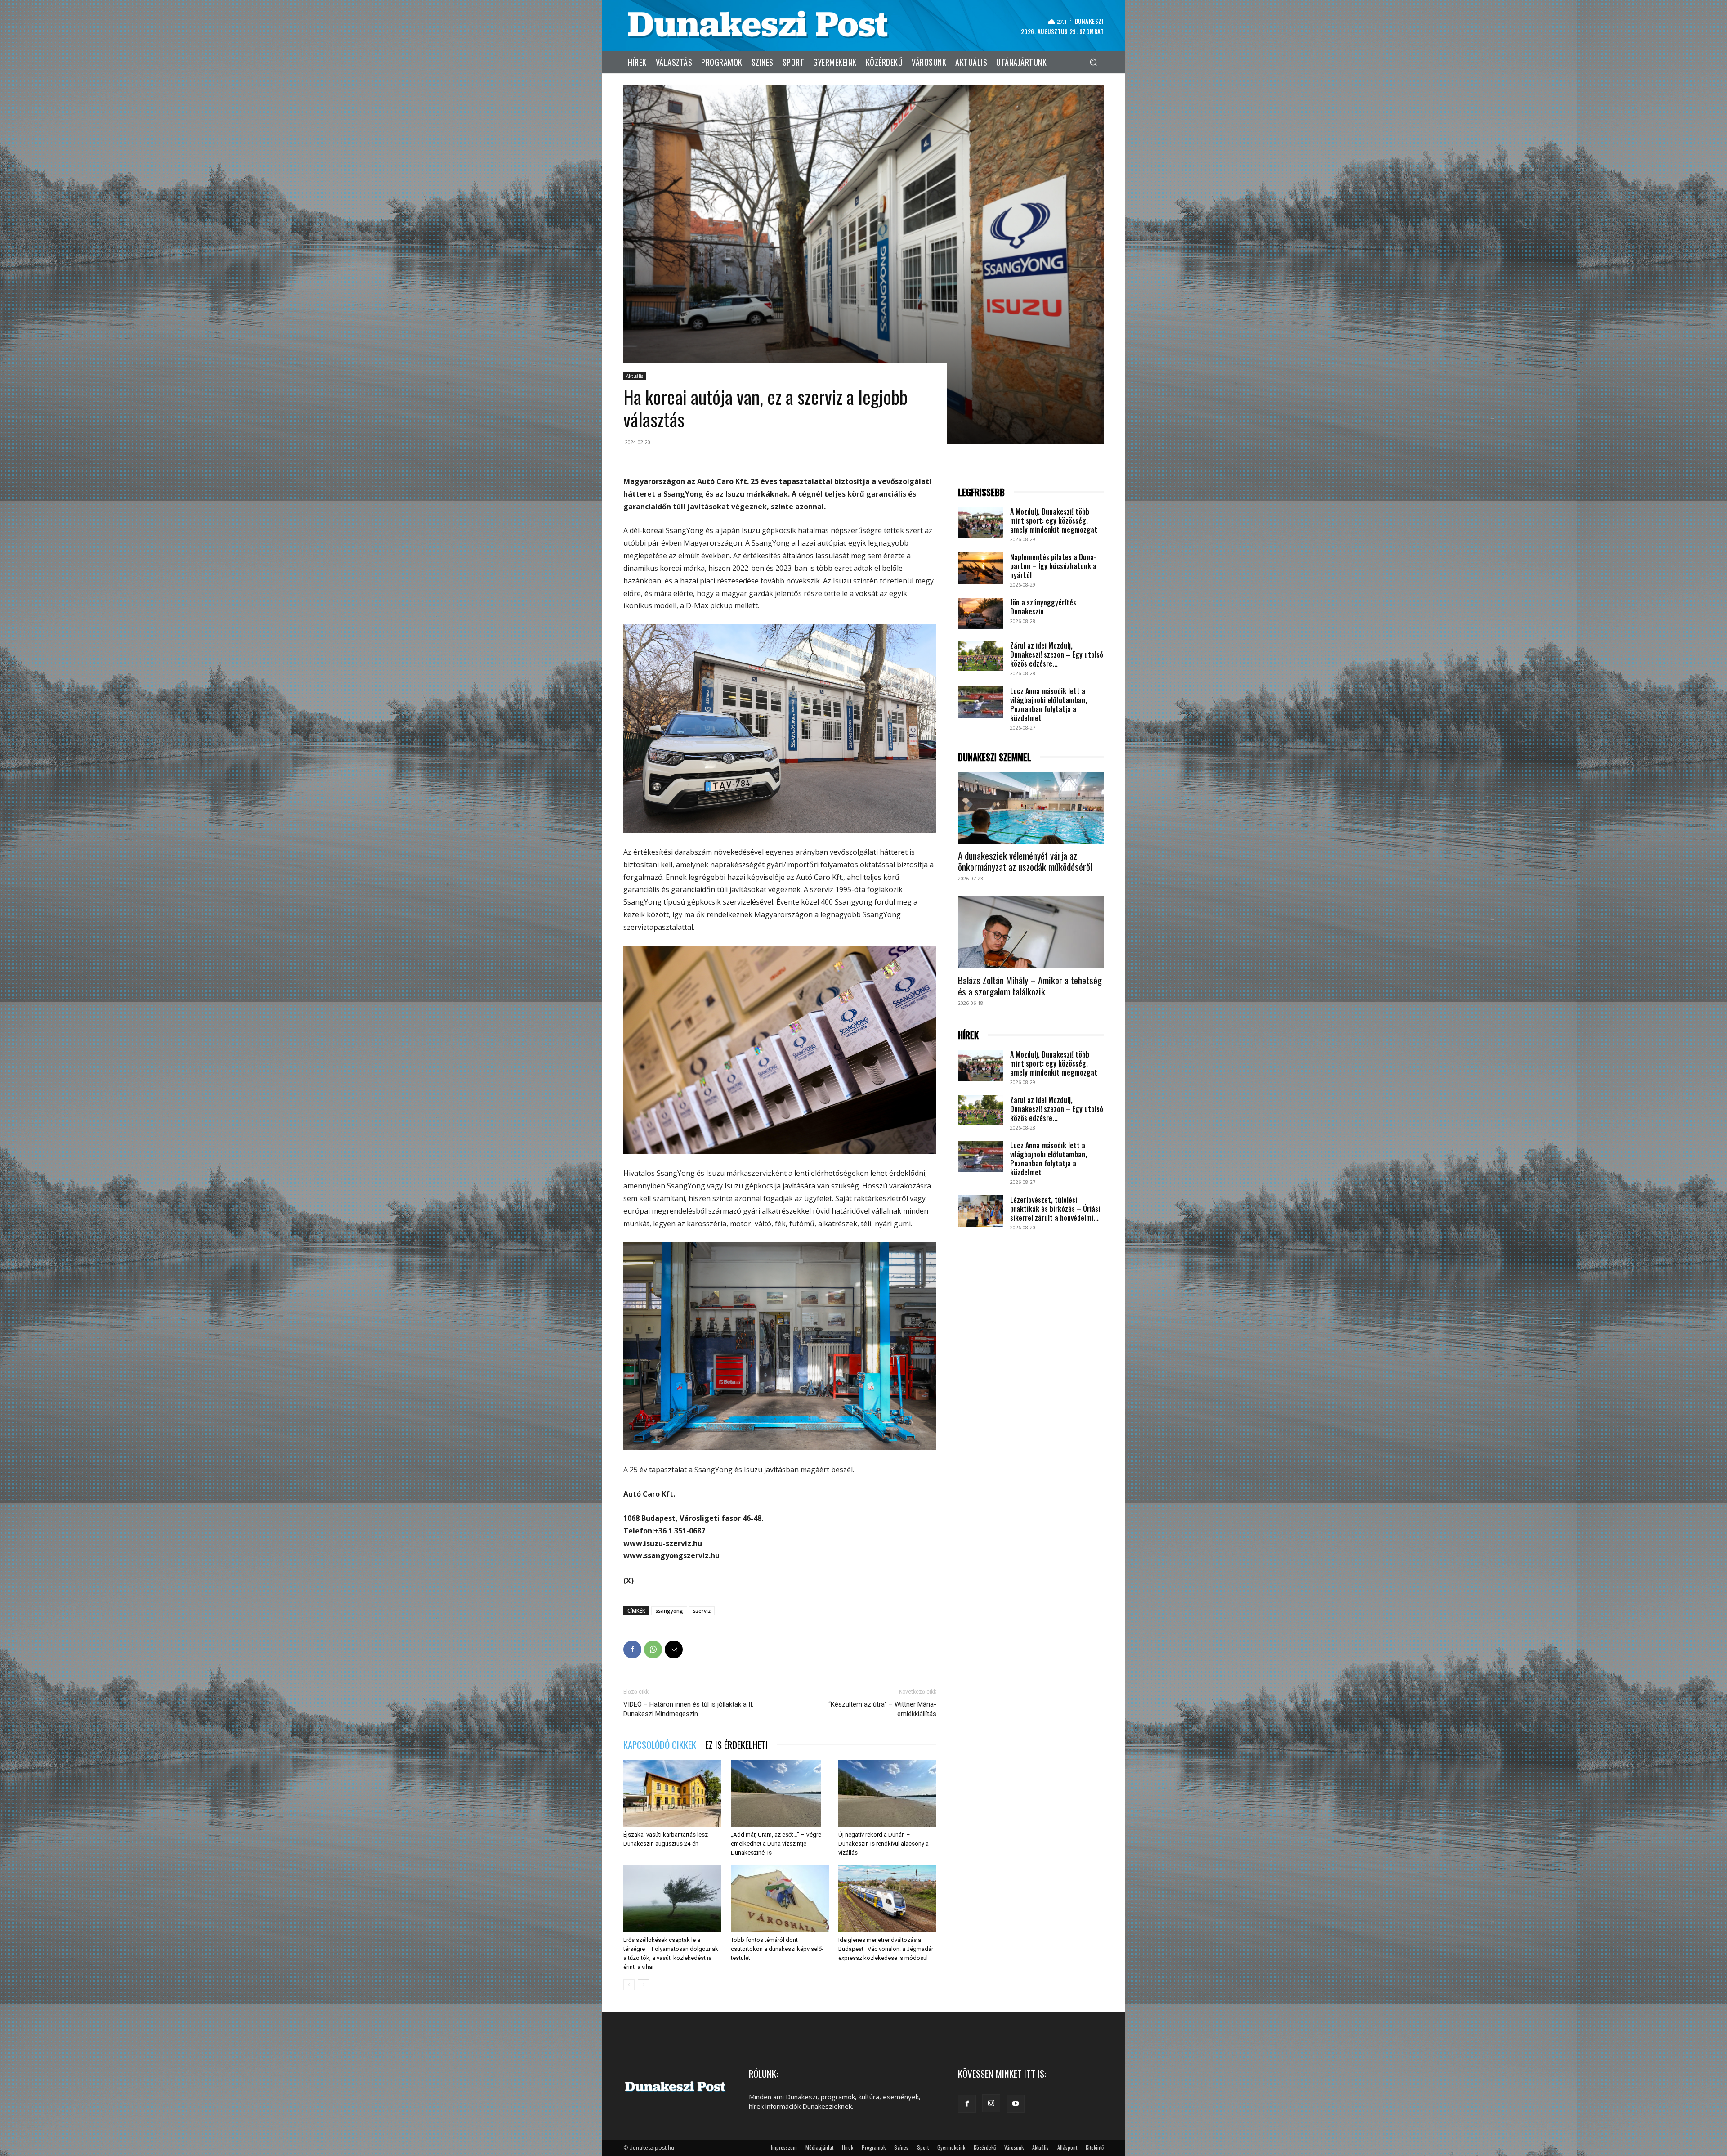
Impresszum (784, 2147)
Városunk (1014, 2147)
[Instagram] (991, 2103)
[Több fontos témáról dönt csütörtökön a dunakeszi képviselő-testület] (780, 1899)
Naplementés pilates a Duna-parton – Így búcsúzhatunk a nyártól (1053, 566)
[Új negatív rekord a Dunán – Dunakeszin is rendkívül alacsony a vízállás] (887, 1793)
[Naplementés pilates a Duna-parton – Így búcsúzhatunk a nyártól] (980, 568)
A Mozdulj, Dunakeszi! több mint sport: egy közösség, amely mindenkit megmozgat (1054, 520)
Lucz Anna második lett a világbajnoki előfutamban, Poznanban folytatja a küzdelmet (1049, 704)
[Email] (674, 1649)
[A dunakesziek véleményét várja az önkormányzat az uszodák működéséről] (1031, 808)
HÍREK (968, 1035)
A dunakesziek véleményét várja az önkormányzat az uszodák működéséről (1025, 861)
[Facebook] (632, 1649)
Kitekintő (1095, 2147)
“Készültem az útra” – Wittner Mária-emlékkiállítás (882, 1709)
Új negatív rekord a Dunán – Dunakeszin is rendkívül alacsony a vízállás (884, 1844)
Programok (874, 2147)
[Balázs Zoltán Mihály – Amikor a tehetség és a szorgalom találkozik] (1031, 932)
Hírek (848, 2147)
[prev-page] (629, 1985)
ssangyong (669, 1611)
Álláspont (1067, 2147)
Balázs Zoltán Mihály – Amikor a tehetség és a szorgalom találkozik (1030, 986)
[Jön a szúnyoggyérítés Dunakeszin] (980, 614)
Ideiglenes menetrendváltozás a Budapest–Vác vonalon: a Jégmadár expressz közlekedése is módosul (886, 1949)
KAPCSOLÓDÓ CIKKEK (660, 1745)
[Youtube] (1016, 2104)
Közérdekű (985, 2147)
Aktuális (635, 376)
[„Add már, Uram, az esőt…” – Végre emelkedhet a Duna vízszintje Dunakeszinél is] (780, 1793)
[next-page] (643, 1985)
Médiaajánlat (819, 2147)
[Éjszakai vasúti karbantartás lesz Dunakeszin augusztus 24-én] (672, 1793)
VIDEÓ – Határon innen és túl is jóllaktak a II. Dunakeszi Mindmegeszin (688, 1709)
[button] (1093, 62)
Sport (923, 2147)
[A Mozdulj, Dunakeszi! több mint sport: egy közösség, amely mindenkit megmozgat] (980, 523)
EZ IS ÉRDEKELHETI (736, 1745)
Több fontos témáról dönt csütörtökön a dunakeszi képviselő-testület (777, 1949)
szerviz (702, 1611)
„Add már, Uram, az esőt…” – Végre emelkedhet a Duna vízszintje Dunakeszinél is (776, 1844)
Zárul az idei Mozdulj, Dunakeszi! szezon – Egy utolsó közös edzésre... (1057, 654)
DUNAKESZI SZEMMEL (995, 757)
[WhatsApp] (653, 1649)
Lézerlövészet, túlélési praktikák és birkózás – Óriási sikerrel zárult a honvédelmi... (1055, 1209)
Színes (901, 2147)
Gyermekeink (951, 2147)
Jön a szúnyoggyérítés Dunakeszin (1043, 607)
